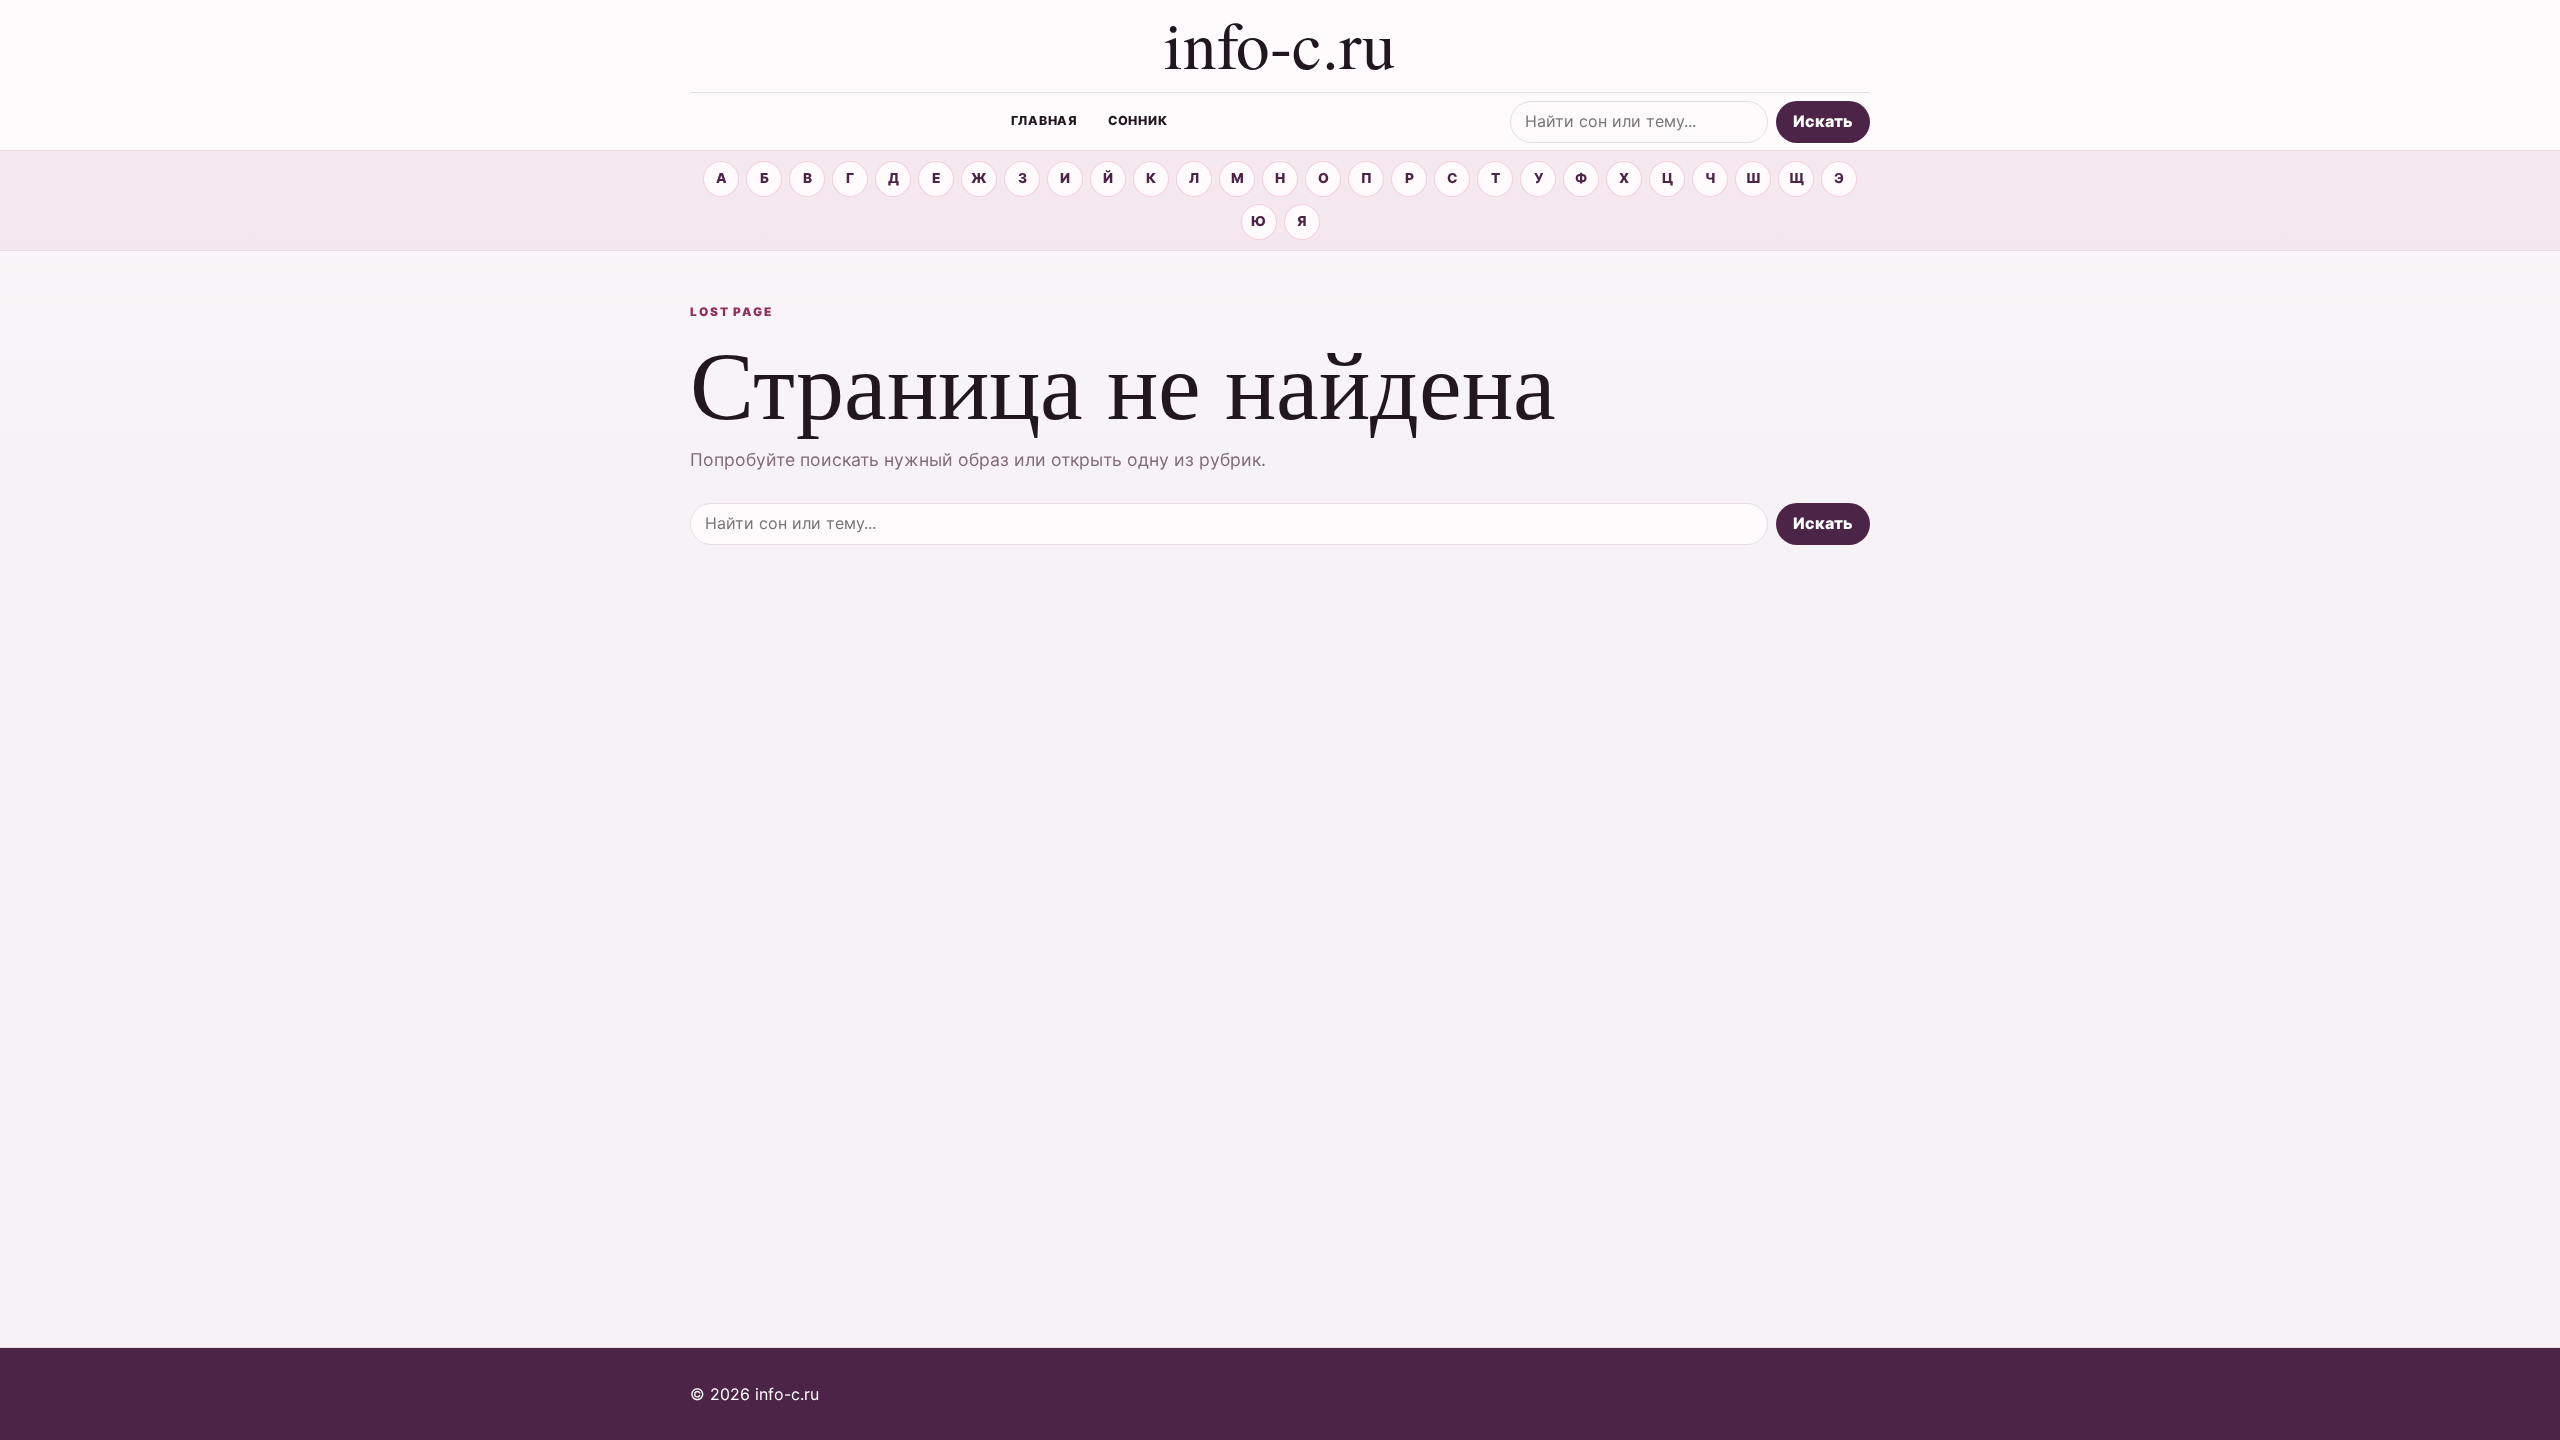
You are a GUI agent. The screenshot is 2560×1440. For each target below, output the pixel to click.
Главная (1044, 120)
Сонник (1138, 120)
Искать (1823, 121)
